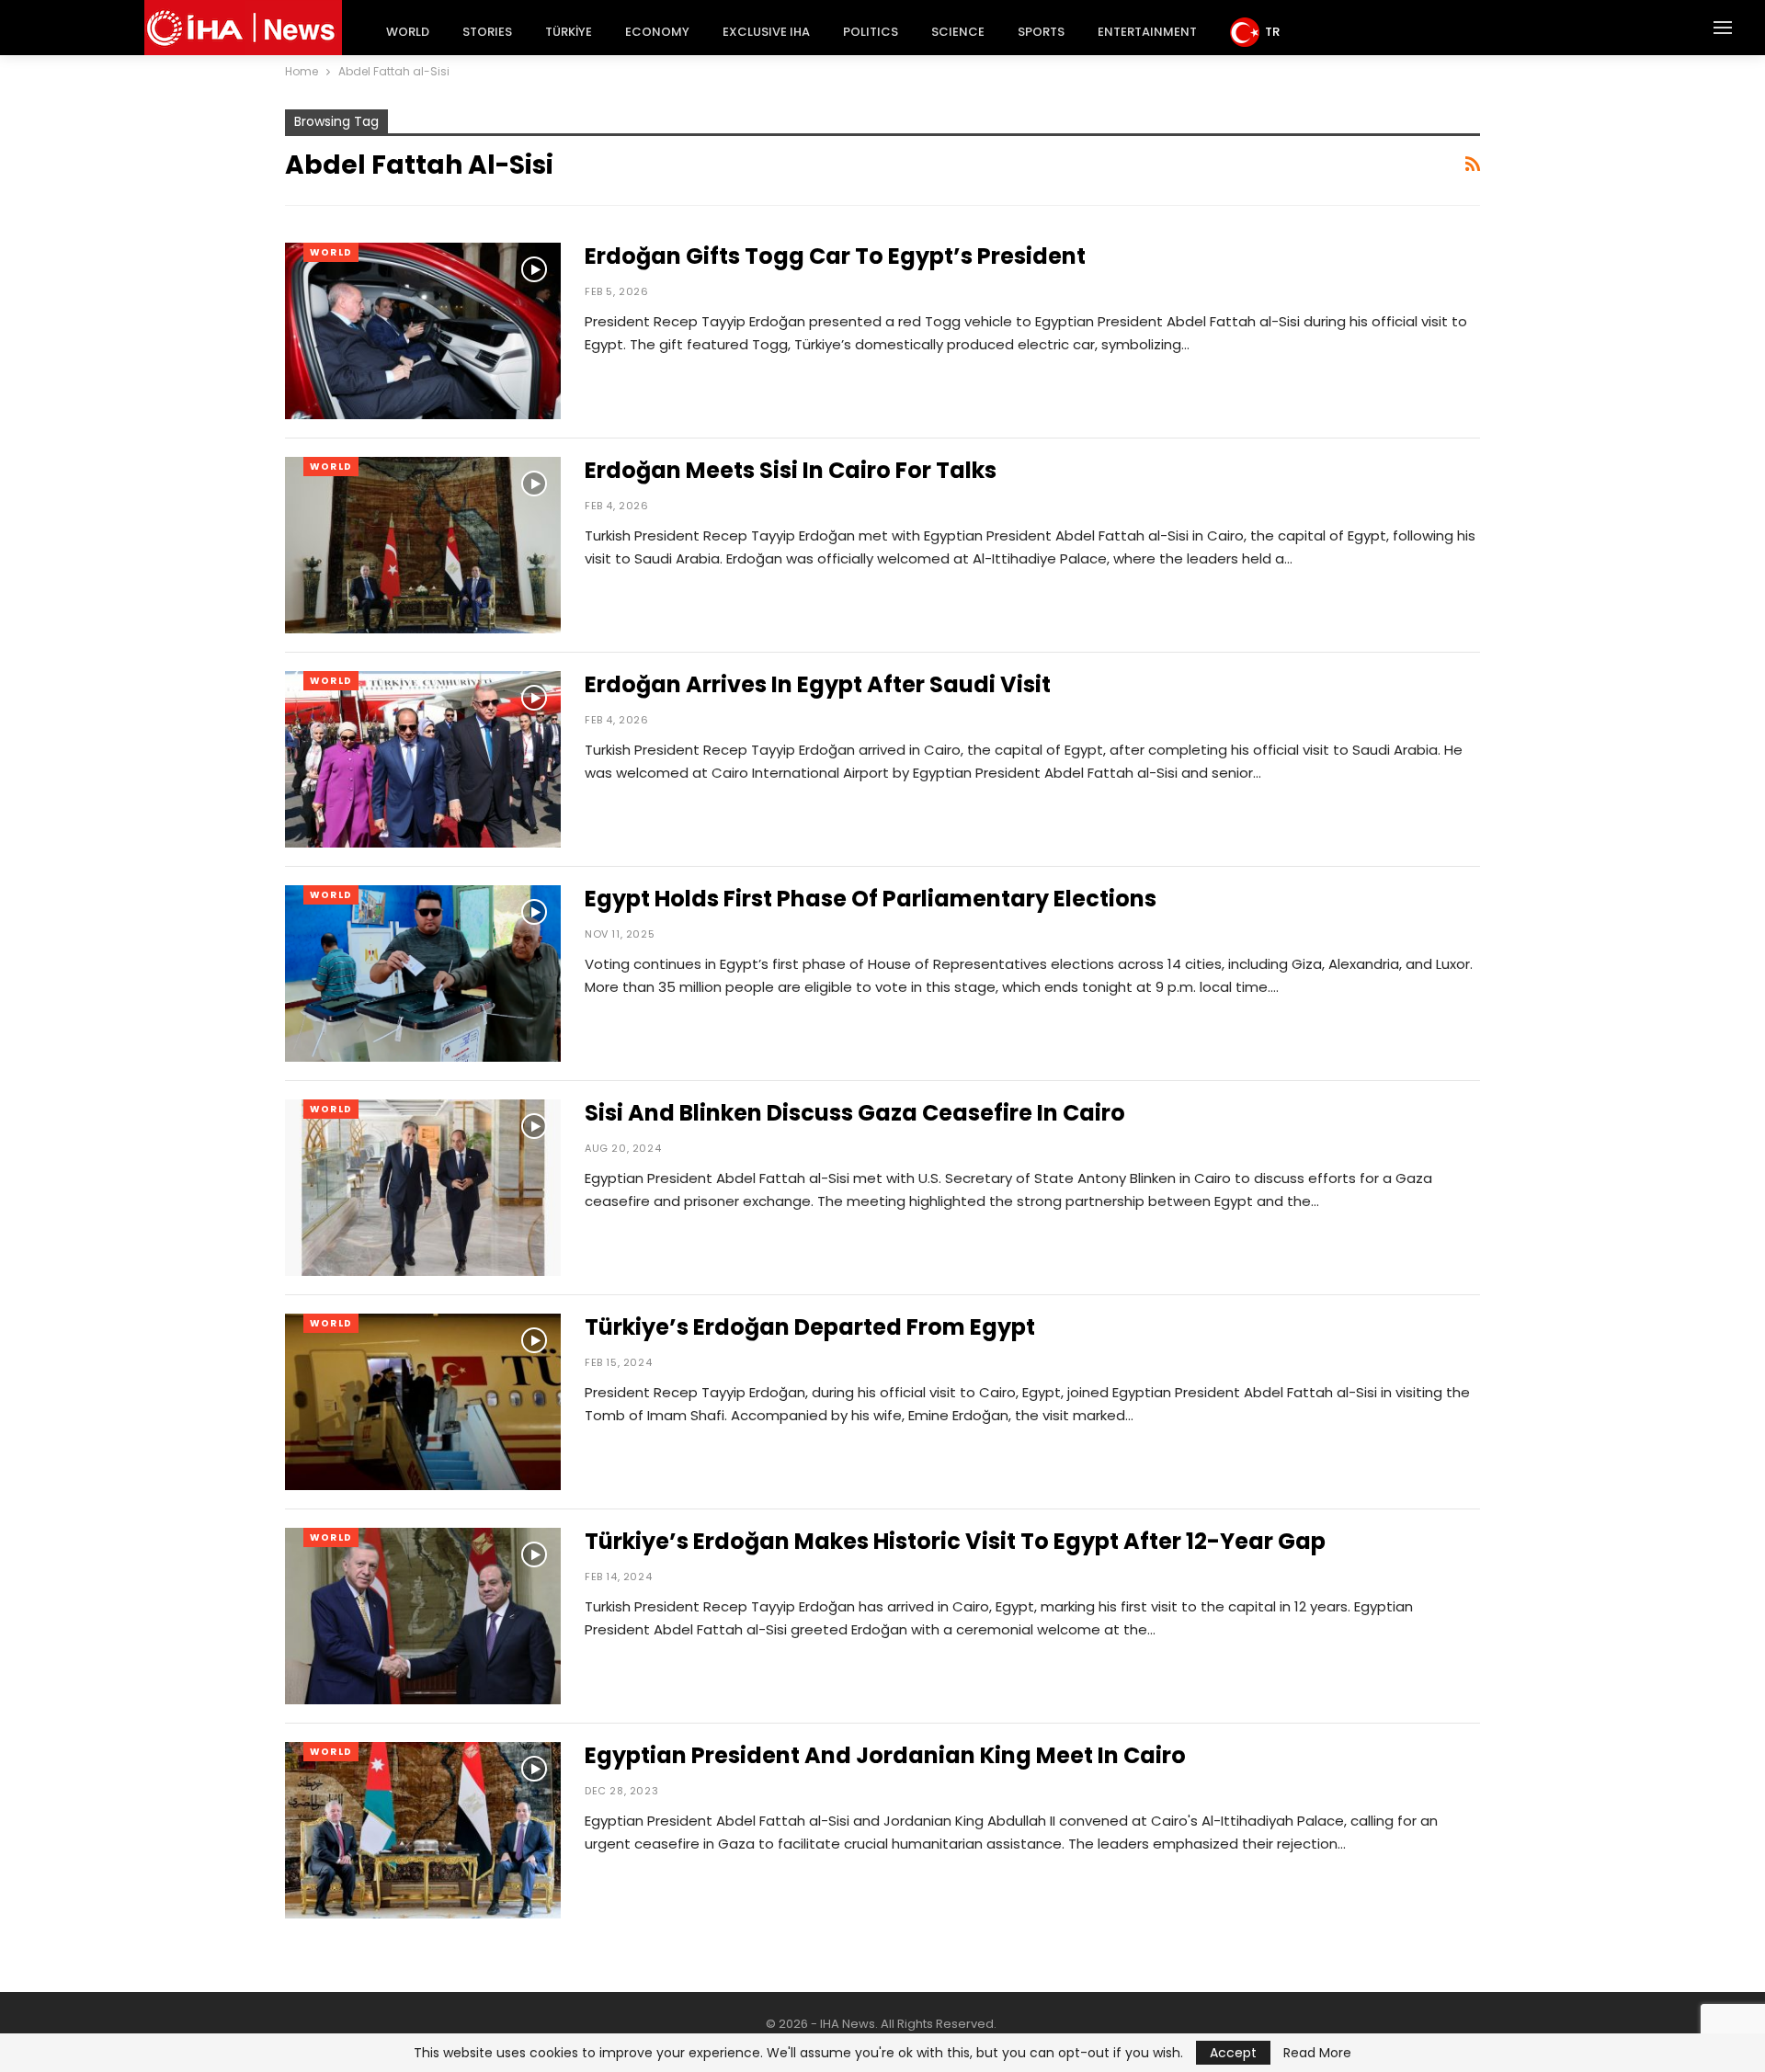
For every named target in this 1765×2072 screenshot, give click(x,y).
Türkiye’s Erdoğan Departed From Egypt (810, 1327)
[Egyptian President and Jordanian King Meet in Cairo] (423, 1830)
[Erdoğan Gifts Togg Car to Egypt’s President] (423, 331)
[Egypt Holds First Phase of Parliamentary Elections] (423, 973)
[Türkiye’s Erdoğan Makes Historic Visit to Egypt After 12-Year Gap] (423, 1616)
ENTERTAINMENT (1147, 32)
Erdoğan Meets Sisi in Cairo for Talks (791, 470)
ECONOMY (657, 32)
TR (1272, 32)
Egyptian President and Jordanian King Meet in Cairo (885, 1755)
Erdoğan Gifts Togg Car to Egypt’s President (835, 256)
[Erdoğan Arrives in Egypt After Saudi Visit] (423, 759)
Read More (1317, 2053)
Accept (1233, 2053)
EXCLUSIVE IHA (766, 32)
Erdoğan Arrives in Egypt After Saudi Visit (818, 684)
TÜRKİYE (569, 32)
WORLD (408, 32)
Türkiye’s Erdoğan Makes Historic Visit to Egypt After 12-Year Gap (955, 1541)
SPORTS (1041, 32)
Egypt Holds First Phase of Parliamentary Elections (871, 899)
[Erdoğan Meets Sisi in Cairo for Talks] (423, 545)
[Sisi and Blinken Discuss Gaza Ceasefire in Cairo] (423, 1188)
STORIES (487, 32)
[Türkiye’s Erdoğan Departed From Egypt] (423, 1402)
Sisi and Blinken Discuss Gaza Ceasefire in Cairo (855, 1113)
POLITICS (871, 32)
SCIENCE (958, 32)
